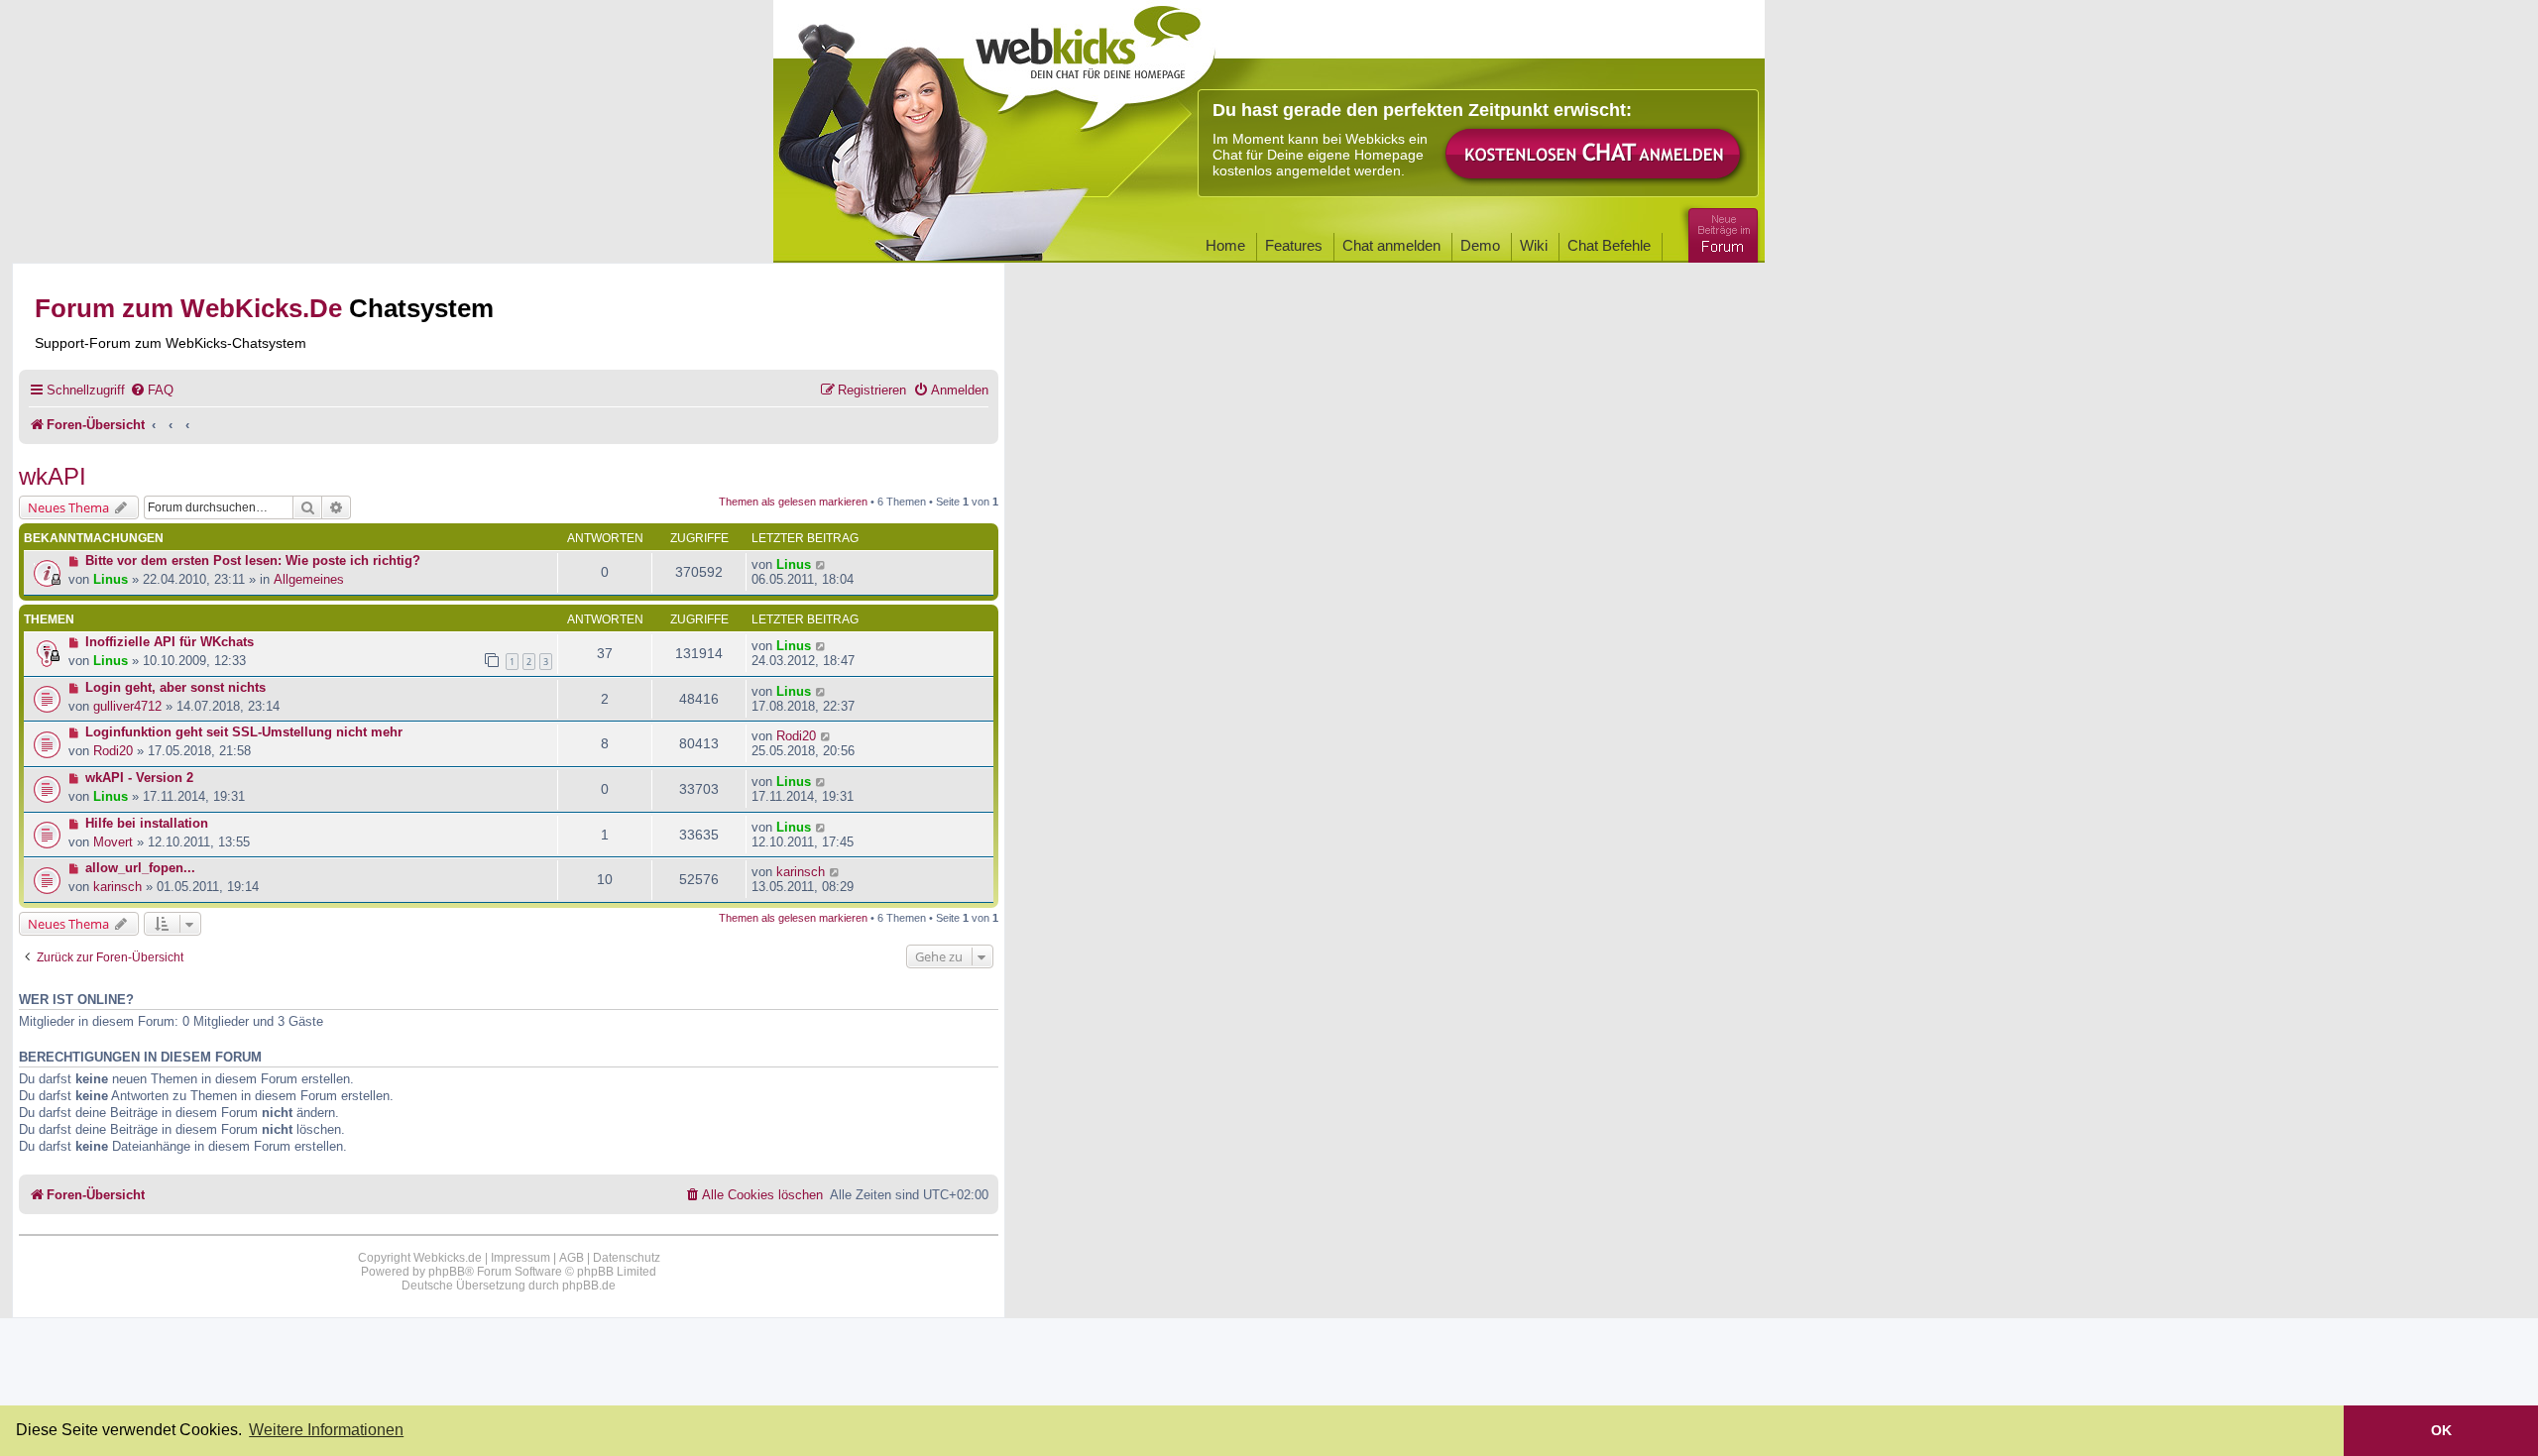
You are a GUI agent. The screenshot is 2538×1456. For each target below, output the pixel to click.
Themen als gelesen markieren (793, 502)
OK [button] (2441, 1430)
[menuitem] (152, 390)
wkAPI (53, 476)
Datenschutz (627, 1258)
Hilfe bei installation (147, 823)
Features (1294, 245)
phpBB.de (589, 1286)
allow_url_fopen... (140, 868)
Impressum (520, 1258)
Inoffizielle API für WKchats (170, 642)
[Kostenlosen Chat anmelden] (1594, 155)
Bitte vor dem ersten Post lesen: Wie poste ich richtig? (253, 560)
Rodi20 (113, 751)
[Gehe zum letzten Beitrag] (821, 564)
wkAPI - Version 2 (139, 778)
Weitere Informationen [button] (326, 1430)
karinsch (117, 887)
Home (1225, 245)
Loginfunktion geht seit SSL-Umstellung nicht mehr (244, 732)
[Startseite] (1090, 61)
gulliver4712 (127, 706)
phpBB (447, 1272)
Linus (111, 579)
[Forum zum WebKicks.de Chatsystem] (1720, 231)
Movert (113, 842)
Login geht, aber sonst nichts (175, 687)
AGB (572, 1258)
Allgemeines (309, 579)
